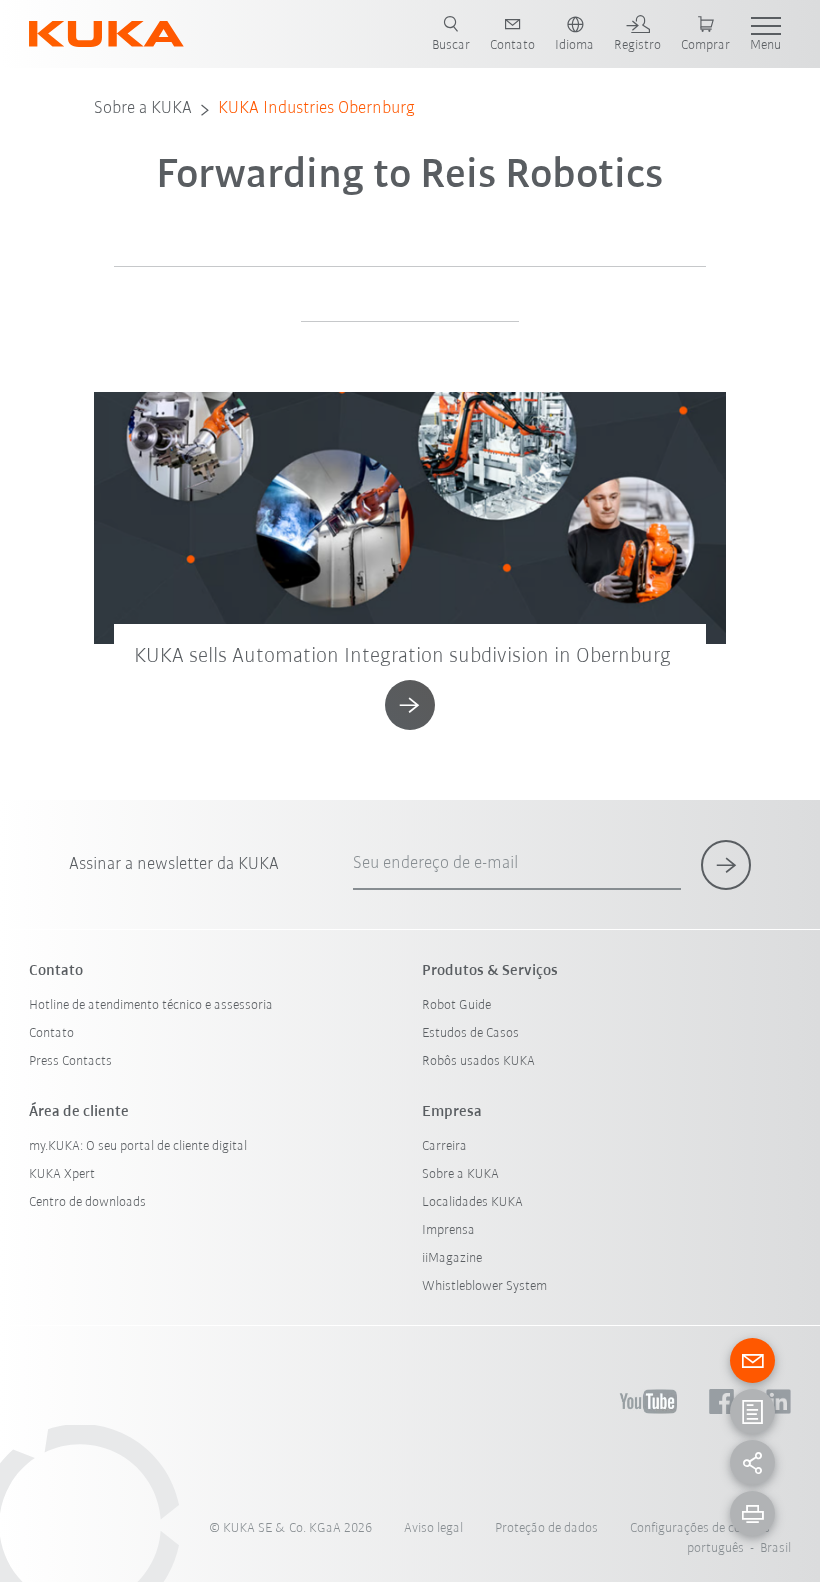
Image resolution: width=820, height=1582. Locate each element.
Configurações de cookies (700, 1528)
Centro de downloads (87, 1202)
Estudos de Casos (470, 1033)
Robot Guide (456, 1005)
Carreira (444, 1146)
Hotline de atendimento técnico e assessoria (151, 1005)
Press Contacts (70, 1061)
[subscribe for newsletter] (726, 865)
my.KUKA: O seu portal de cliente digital (138, 1146)
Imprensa (448, 1230)
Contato (51, 1033)
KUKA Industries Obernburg (316, 109)
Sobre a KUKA (143, 109)
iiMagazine (452, 1258)
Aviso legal (433, 1528)
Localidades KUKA (472, 1202)
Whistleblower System (484, 1286)
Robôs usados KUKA (478, 1061)
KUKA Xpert (62, 1174)
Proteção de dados (546, 1528)
